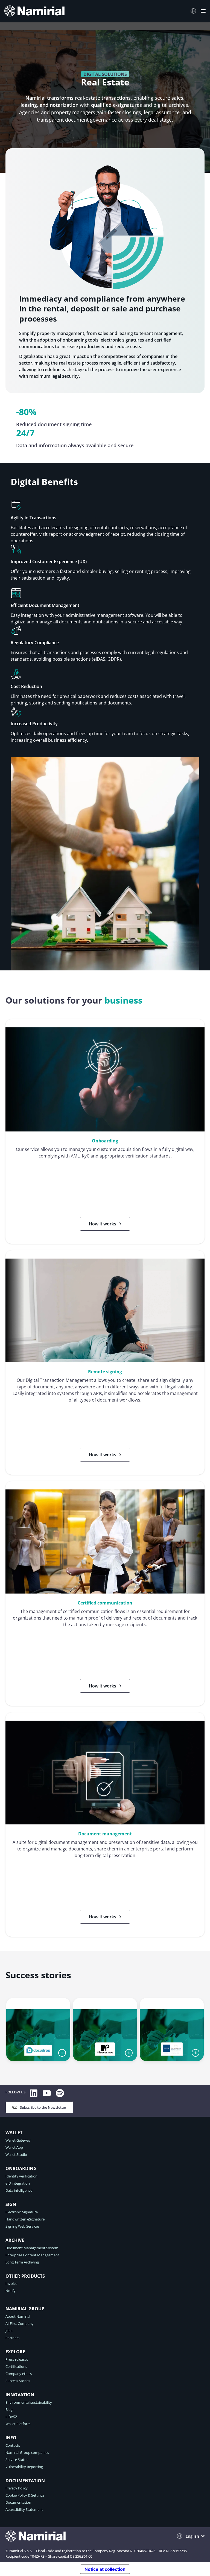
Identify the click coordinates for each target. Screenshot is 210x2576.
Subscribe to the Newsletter (43, 2107)
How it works (103, 1224)
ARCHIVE (15, 2240)
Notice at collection (105, 2569)
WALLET (14, 2133)
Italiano (195, 11)
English (192, 2536)
